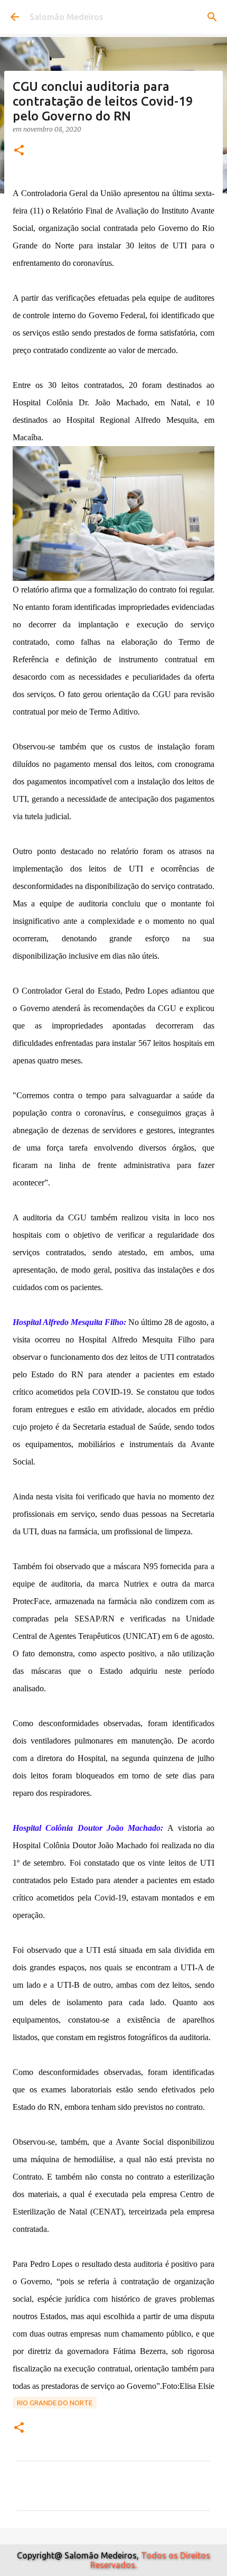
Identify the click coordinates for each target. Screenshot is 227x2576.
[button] (19, 151)
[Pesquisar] (212, 17)
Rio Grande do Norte (55, 2403)
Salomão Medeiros (67, 17)
